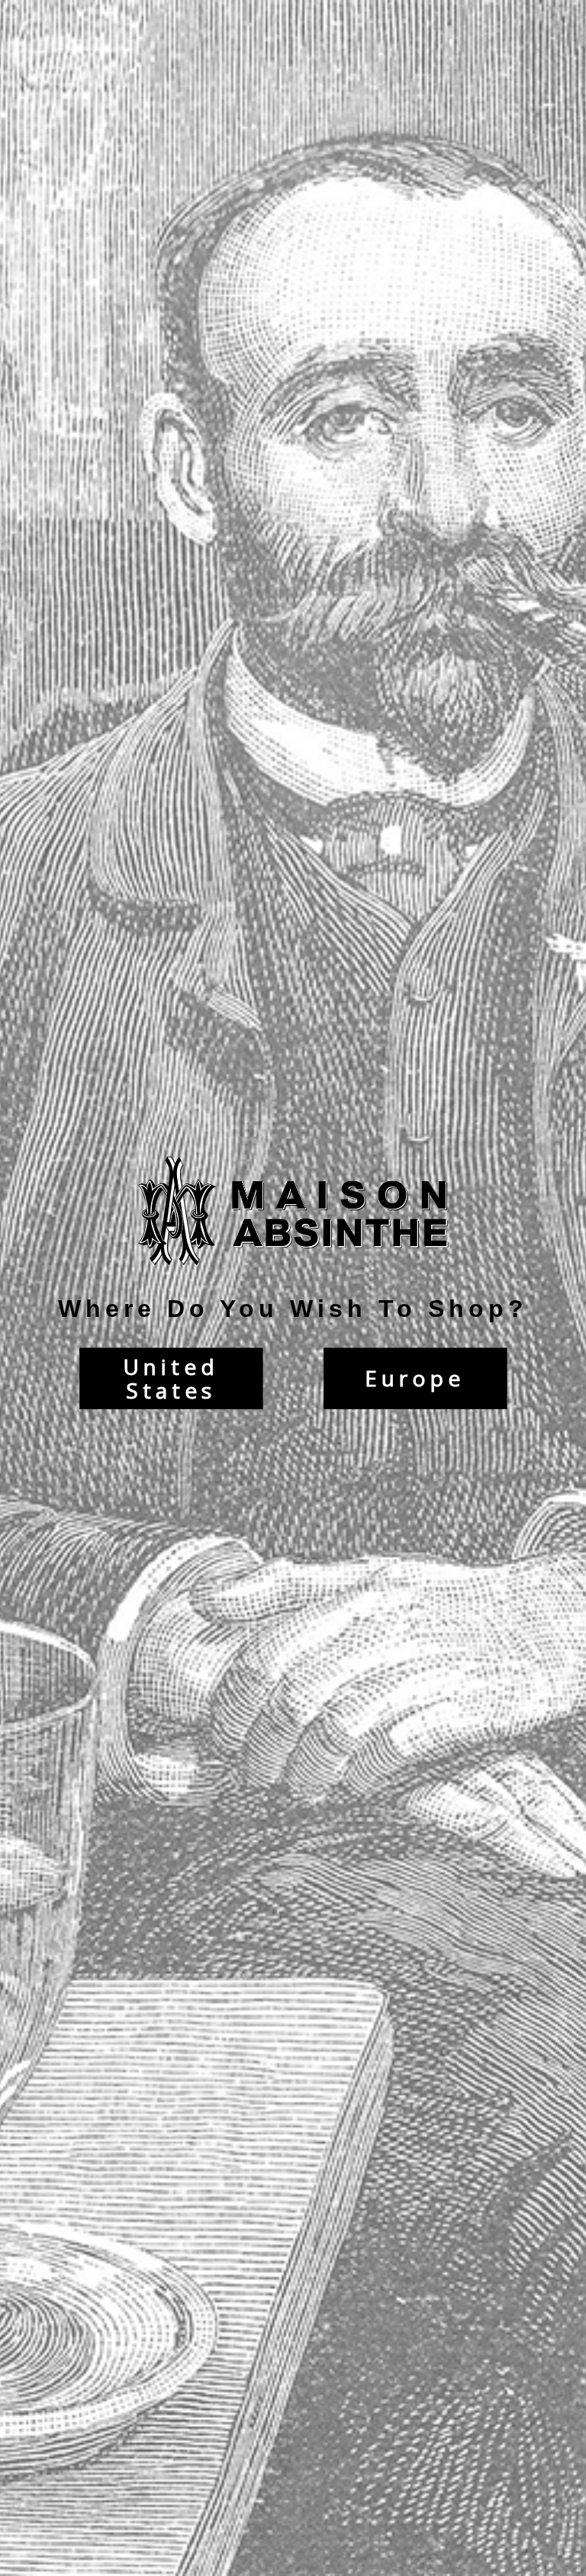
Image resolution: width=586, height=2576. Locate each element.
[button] (585, 2568)
